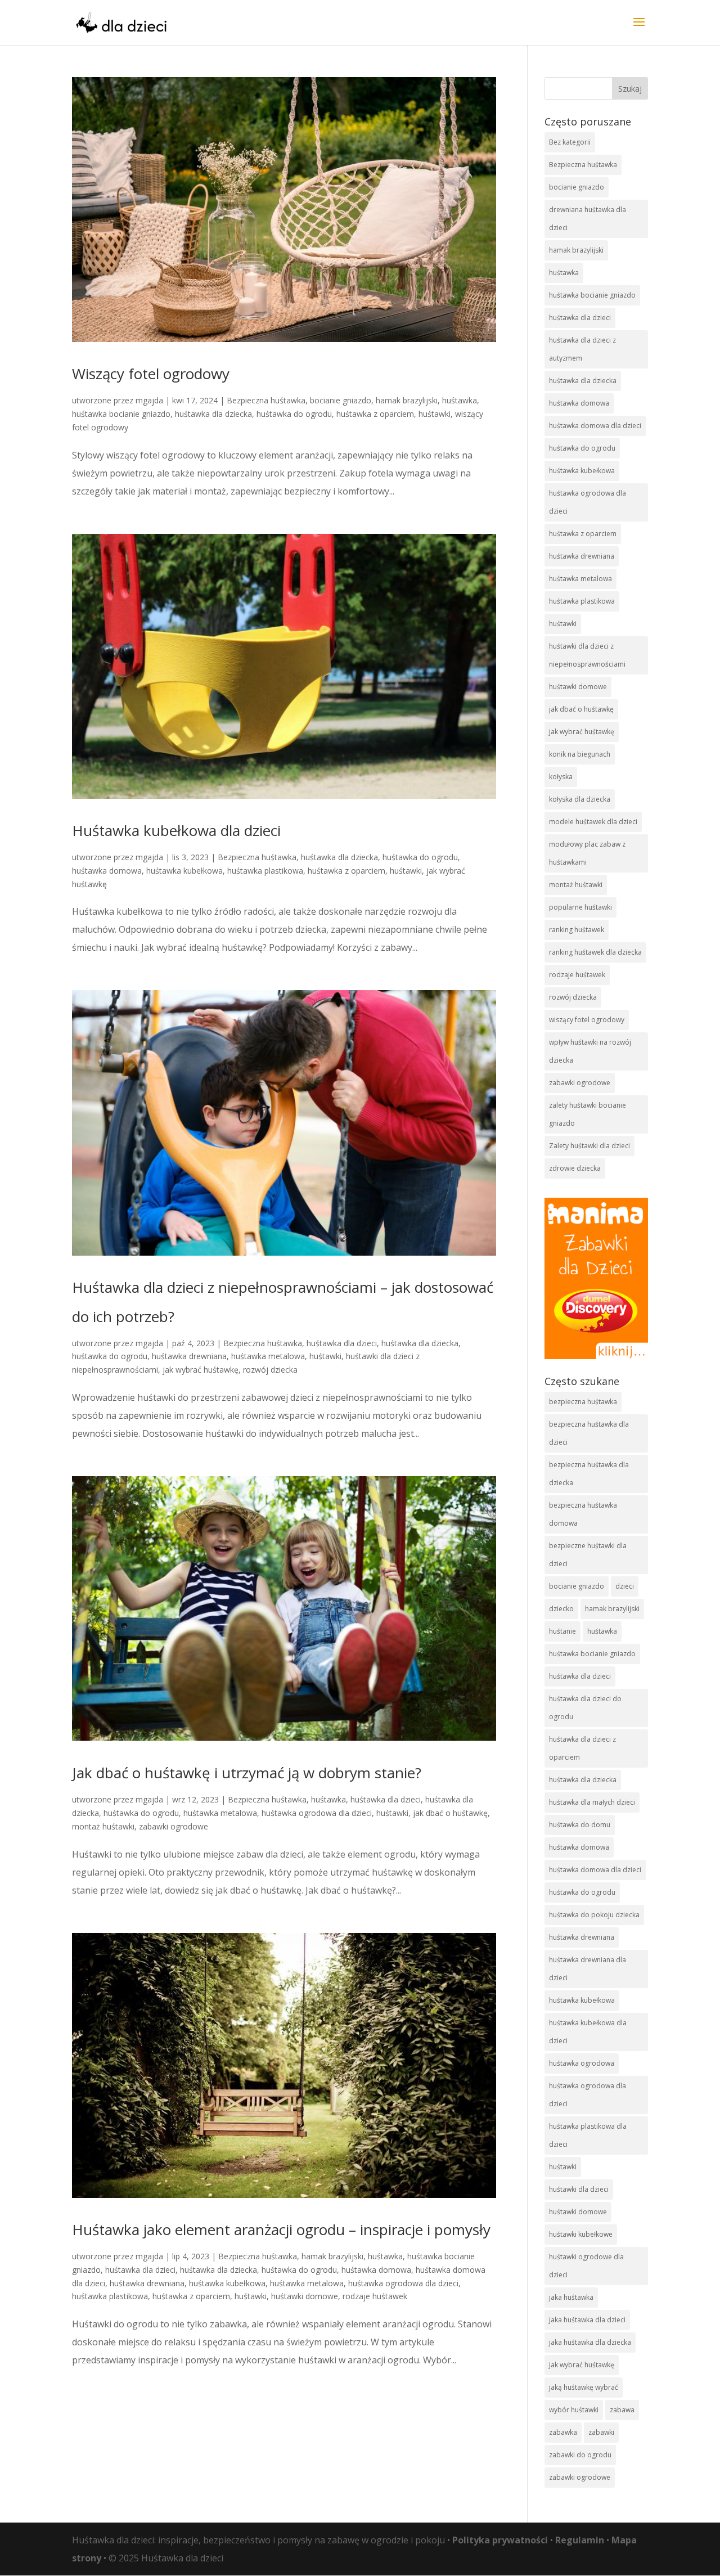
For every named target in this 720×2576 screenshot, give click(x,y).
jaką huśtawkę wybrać (584, 2387)
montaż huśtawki (103, 1826)
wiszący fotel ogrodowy (587, 1020)
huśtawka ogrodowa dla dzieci (317, 1813)
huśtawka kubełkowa (184, 871)
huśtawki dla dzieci (579, 2189)
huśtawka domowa (107, 871)
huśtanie (562, 1631)
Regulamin (580, 2540)
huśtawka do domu (580, 1825)
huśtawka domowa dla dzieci (595, 426)
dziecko (561, 1609)
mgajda (149, 400)
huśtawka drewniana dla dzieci (588, 1969)
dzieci (625, 1586)
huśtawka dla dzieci (342, 1343)
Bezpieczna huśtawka (266, 400)
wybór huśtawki (574, 2410)
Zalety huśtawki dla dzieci (589, 1146)
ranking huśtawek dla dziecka (595, 952)
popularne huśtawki (580, 907)
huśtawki (435, 414)
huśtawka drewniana (189, 1356)
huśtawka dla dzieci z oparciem (582, 1748)
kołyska (561, 777)
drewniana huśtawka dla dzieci (588, 219)
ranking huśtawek (577, 930)
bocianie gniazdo (341, 400)
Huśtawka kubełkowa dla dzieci (176, 830)
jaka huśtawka (571, 2297)
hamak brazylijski (407, 400)
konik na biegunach (580, 754)
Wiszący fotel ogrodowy (151, 374)
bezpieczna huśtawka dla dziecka (589, 1474)
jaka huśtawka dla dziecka (590, 2342)
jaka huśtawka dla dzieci (587, 2320)
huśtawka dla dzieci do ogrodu (585, 1708)
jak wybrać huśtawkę (201, 1370)
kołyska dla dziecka (580, 799)
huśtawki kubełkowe (581, 2234)
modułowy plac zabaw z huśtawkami (587, 853)
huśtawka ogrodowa (582, 2063)
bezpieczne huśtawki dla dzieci (588, 1555)
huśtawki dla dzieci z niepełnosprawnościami (587, 655)
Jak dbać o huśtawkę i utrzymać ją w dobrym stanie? (247, 1773)
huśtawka (460, 400)
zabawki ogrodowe (174, 1826)
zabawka (563, 2432)
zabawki (601, 2432)
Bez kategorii (570, 142)
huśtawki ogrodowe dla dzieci (586, 2266)
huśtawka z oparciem (375, 414)
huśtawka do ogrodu (294, 414)
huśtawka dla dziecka (213, 414)
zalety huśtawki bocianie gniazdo (588, 1114)
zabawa (622, 2410)
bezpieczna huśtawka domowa (583, 1514)
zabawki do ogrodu (580, 2455)
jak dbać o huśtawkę (450, 1813)
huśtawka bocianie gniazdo (121, 414)
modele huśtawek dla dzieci (593, 822)
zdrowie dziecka (575, 1168)
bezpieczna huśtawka (583, 1402)
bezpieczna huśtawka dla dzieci (589, 1433)
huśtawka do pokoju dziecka (594, 1915)
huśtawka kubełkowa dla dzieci (588, 2032)
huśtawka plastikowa (265, 871)
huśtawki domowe (305, 2296)
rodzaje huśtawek (375, 2296)
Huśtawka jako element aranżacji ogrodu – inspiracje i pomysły (281, 2229)
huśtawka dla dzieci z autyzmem (582, 349)
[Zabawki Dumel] (596, 1278)
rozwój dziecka (270, 1370)
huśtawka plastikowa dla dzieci (588, 2135)
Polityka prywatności (500, 2540)
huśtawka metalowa (268, 1356)
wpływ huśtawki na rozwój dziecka (590, 1051)
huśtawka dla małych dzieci (592, 1802)
